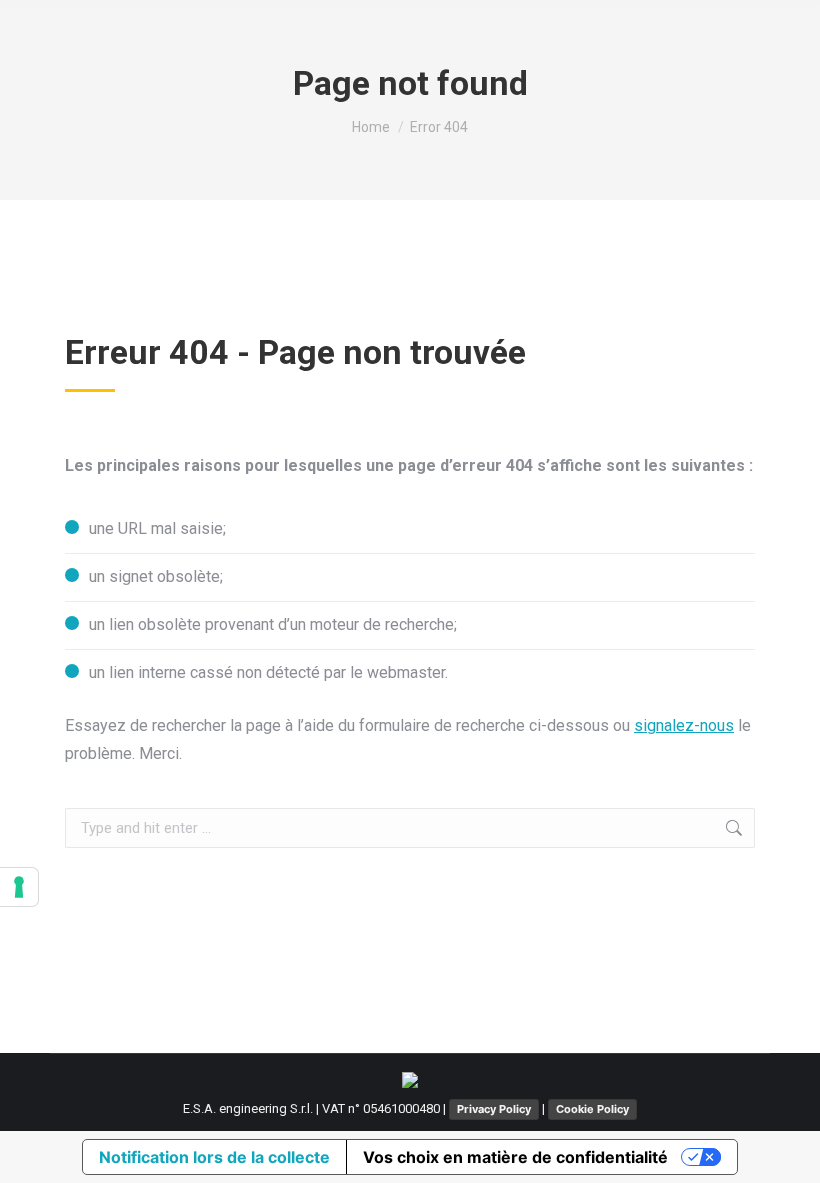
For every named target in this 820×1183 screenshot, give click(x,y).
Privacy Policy (494, 1109)
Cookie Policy (592, 1109)
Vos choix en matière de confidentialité (515, 1157)
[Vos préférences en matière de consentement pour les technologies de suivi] (19, 887)
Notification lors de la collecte (214, 1157)
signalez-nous (684, 725)
